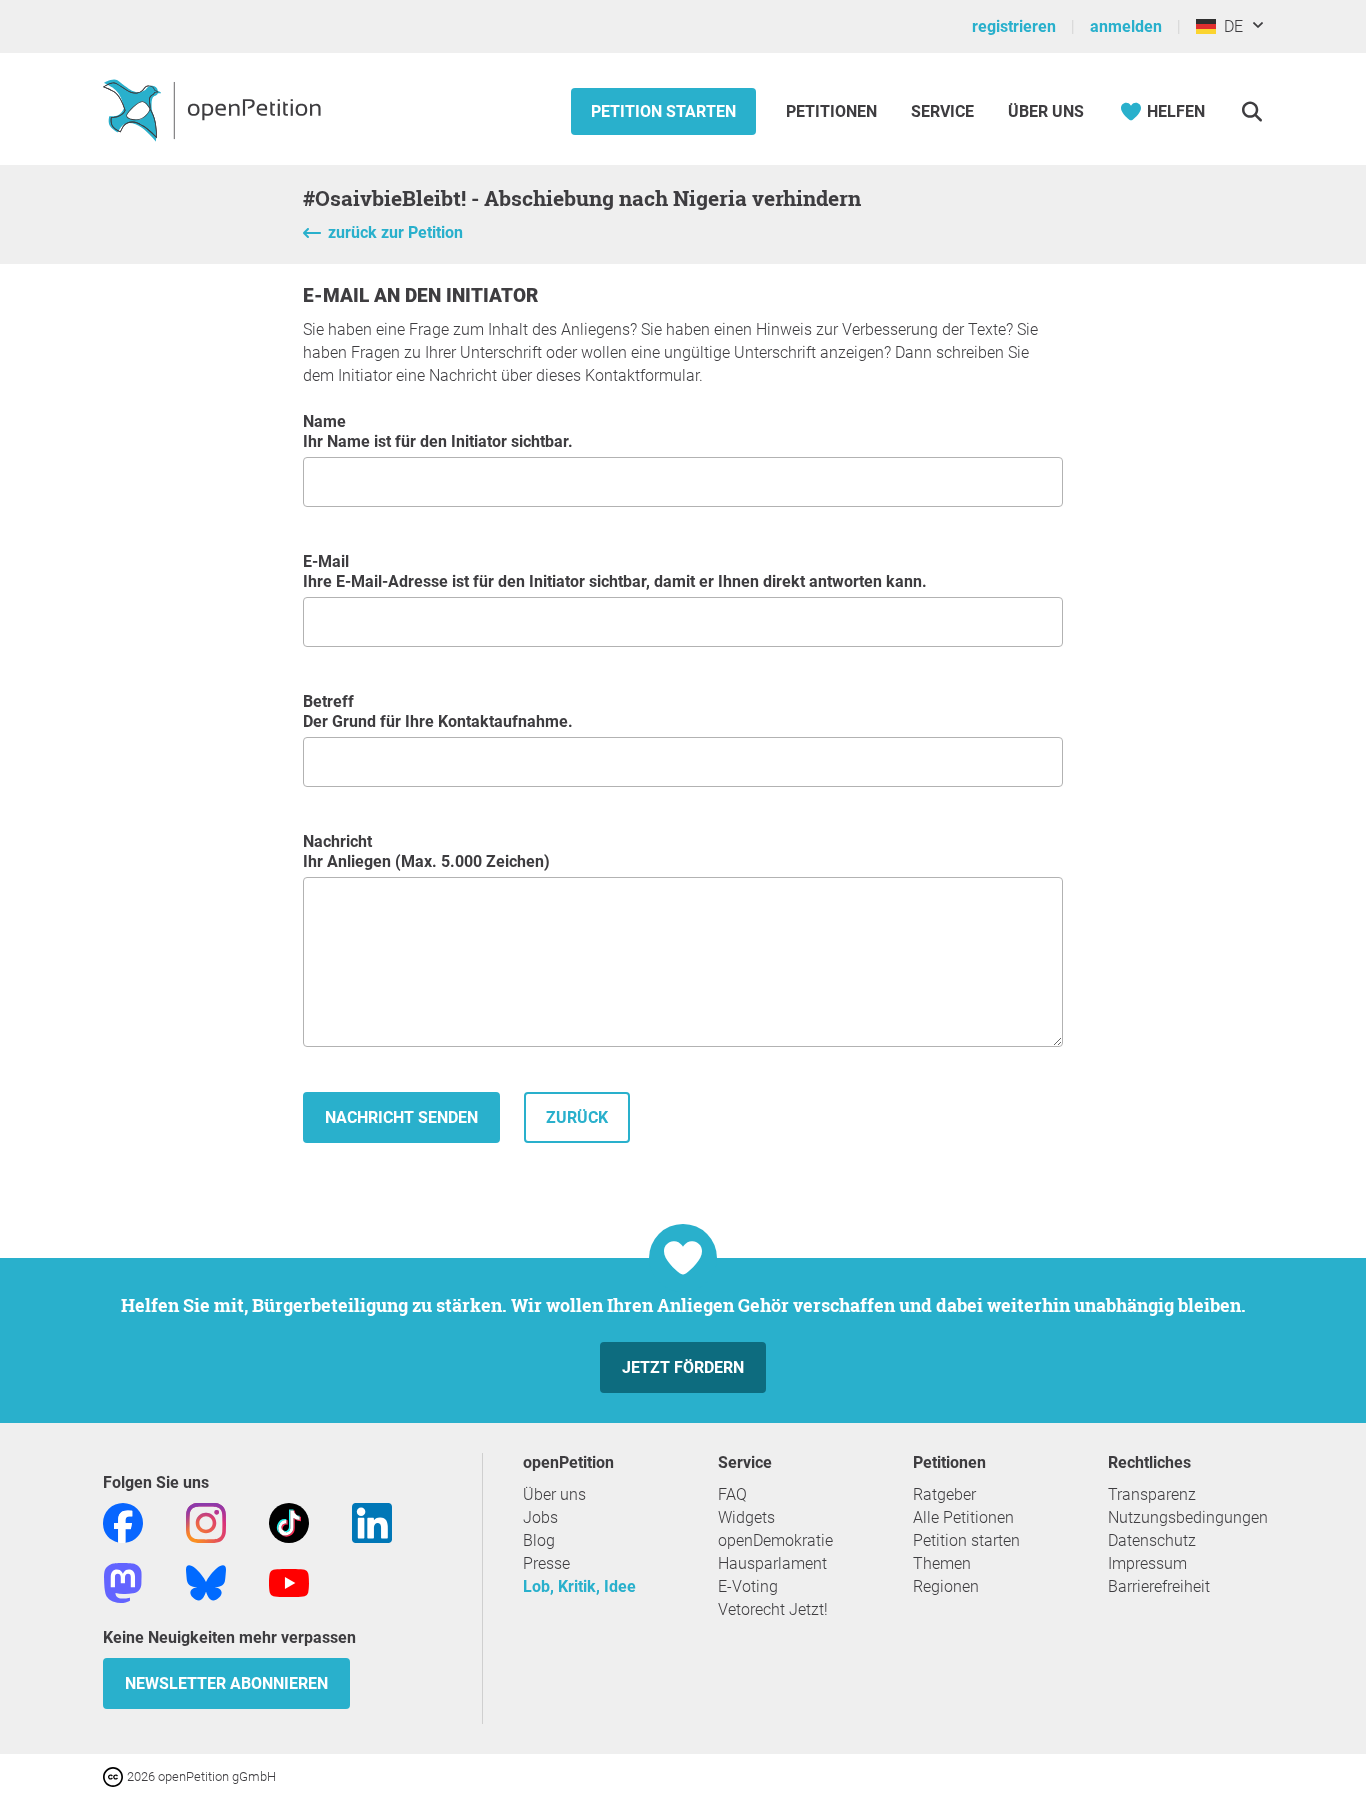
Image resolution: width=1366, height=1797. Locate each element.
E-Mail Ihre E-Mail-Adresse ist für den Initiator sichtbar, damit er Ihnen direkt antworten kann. (615, 571)
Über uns (554, 1494)
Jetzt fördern (683, 1367)
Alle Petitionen (963, 1517)
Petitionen (833, 111)
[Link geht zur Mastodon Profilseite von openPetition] (123, 1581)
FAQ (732, 1494)
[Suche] (1251, 111)
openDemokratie (775, 1540)
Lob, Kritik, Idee (579, 1586)
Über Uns (1046, 111)
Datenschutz (1152, 1540)
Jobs (540, 1517)
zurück (577, 1117)
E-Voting (748, 1586)
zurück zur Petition (395, 232)
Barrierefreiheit (1159, 1586)
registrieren (1014, 26)
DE (1229, 26)
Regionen (946, 1586)
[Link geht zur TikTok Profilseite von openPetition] (289, 1521)
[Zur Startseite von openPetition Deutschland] (214, 109)
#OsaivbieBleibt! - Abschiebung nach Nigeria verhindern (582, 198)
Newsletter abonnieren (226, 1683)
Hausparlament (772, 1563)
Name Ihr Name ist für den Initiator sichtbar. (438, 431)
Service (942, 111)
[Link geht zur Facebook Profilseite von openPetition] (123, 1521)
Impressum (1147, 1563)
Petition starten (663, 111)
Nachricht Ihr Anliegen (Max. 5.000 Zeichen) (426, 851)
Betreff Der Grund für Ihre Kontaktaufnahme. (438, 711)
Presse (546, 1563)
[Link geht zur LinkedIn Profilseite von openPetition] (372, 1521)
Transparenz (1152, 1494)
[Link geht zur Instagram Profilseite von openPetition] (206, 1521)
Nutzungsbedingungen (1188, 1517)
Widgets (746, 1517)
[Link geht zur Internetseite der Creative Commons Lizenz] (115, 1775)
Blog (539, 1540)
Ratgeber (944, 1494)
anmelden (1126, 26)
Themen (942, 1563)
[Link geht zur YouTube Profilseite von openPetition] (289, 1581)
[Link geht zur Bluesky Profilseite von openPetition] (206, 1581)
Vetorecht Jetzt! (773, 1609)
